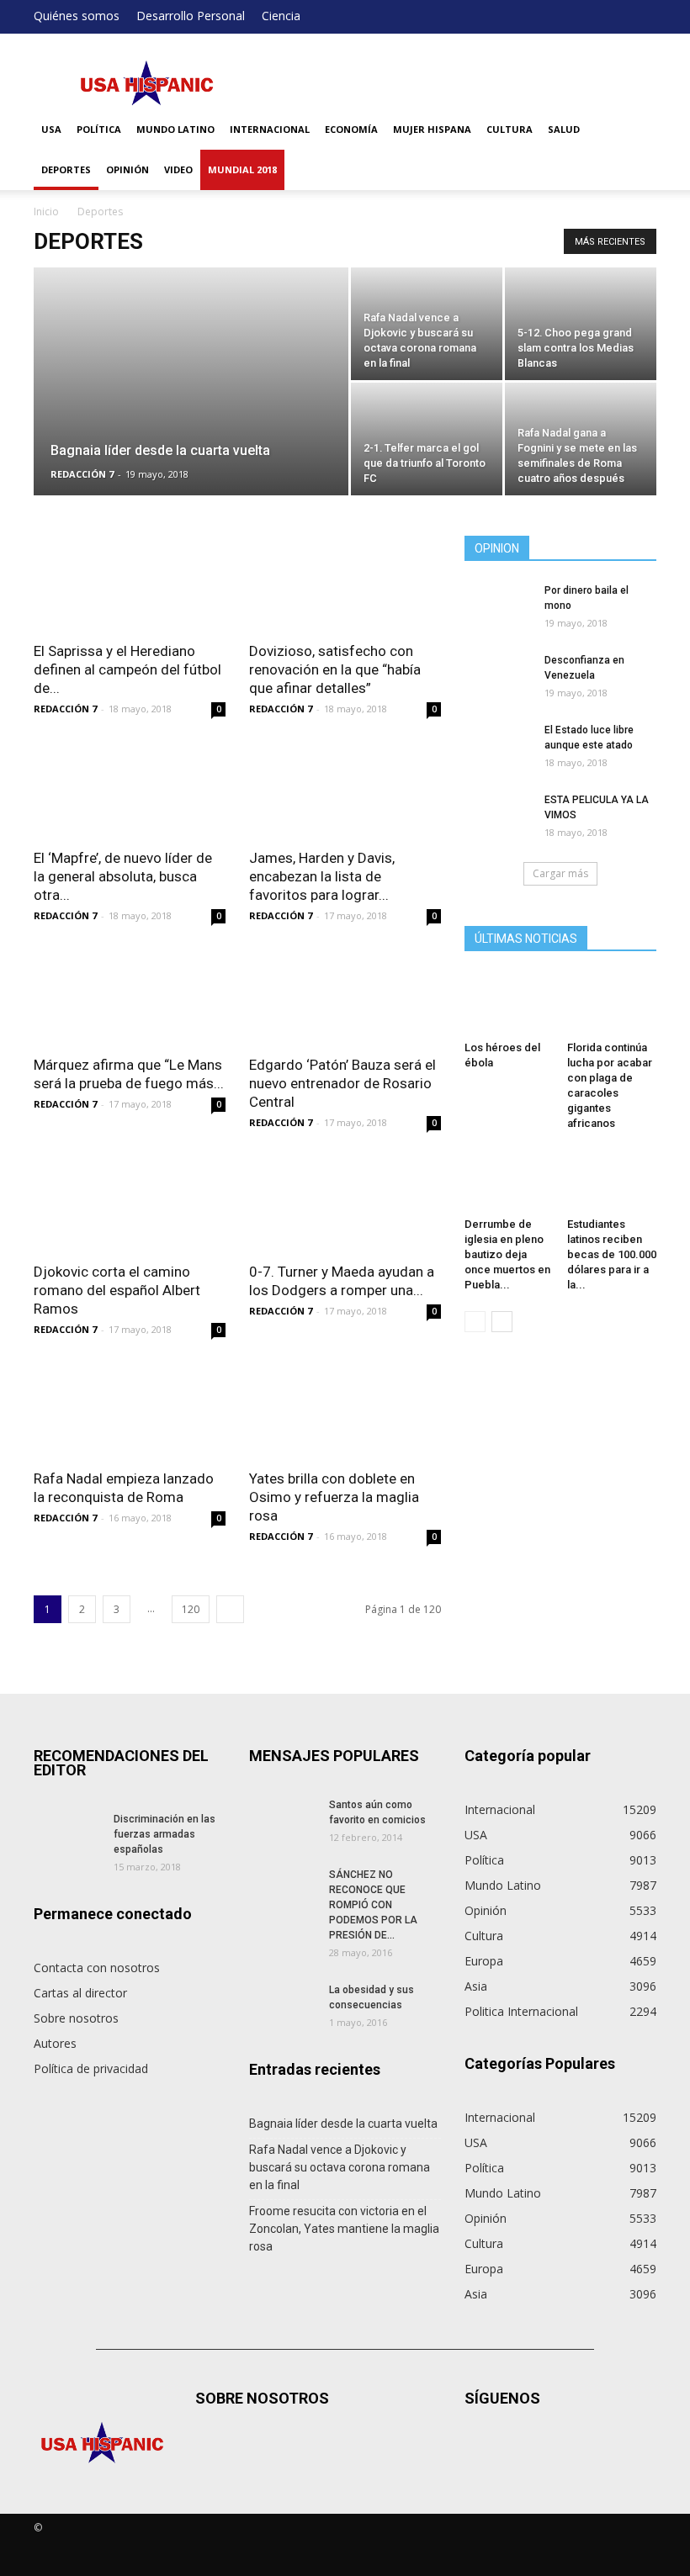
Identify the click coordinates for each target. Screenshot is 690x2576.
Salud (564, 129)
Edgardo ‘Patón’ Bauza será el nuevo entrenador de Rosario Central (342, 1083)
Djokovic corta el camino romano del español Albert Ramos (117, 1290)
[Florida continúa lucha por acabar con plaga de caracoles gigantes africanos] (612, 1004)
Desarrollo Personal (191, 16)
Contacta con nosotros (97, 1968)
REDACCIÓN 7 (82, 474)
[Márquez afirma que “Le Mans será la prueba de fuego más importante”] (130, 997)
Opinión (127, 169)
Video (178, 169)
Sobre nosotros (76, 2018)
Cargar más (560, 873)
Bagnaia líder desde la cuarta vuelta (343, 2124)
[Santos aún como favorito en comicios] (283, 1821)
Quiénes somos (77, 16)
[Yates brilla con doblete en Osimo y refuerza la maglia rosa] (345, 1411)
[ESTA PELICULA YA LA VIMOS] (498, 816)
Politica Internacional (521, 2011)
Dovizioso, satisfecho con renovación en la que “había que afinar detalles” (335, 669)
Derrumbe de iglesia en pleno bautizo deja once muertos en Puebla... (507, 1254)
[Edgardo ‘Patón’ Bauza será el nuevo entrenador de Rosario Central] (345, 997)
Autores (55, 2043)
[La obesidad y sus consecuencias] (283, 2006)
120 (191, 1609)
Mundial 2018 (242, 169)
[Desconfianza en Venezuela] (498, 676)
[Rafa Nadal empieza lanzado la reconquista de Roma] (130, 1411)
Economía (351, 129)
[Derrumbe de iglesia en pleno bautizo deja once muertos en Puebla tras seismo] (510, 1180)
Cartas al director (80, 1993)
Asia (476, 1986)
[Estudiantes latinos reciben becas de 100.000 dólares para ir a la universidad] (612, 1180)
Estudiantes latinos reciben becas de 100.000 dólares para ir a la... (612, 1254)
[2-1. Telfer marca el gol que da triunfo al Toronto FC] (427, 439)
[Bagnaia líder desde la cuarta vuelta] (191, 381)
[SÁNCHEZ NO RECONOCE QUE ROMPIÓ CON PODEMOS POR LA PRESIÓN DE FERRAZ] (283, 1891)
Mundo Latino (175, 129)
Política (99, 129)
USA (51, 129)
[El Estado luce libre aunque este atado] (498, 746)
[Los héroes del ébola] (510, 1004)
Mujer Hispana (432, 129)
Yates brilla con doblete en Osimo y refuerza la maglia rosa (334, 1497)
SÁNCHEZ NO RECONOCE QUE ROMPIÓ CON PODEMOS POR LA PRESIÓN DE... (373, 1905)
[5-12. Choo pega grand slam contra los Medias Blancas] (581, 324)
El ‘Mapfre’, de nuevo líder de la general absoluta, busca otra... (123, 876)
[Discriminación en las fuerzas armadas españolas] (67, 1835)
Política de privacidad (91, 2068)
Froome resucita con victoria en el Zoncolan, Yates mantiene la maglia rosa (344, 2229)
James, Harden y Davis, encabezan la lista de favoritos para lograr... (322, 876)
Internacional (270, 129)
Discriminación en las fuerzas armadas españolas (165, 1834)
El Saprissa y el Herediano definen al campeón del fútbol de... (127, 669)
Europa (484, 1961)
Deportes (66, 169)
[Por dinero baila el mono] (498, 606)
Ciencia (281, 16)
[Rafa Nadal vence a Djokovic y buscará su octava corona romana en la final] (427, 324)
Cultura (510, 129)
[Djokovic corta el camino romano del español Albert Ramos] (130, 1204)
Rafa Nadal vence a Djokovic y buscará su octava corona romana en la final (340, 2167)
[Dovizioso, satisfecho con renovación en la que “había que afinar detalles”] (345, 583)
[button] (636, 150)
